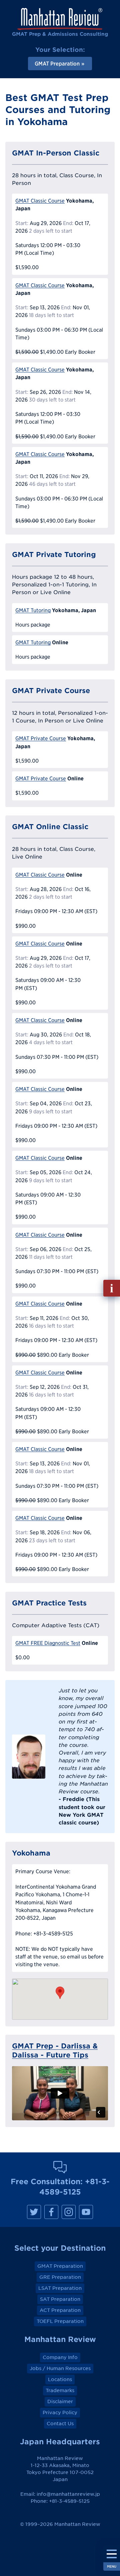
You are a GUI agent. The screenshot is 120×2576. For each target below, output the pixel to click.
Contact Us (60, 2424)
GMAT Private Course (41, 738)
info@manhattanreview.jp (68, 2494)
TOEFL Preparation (60, 2321)
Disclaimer (60, 2401)
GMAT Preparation (60, 2266)
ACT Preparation (60, 2310)
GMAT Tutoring (33, 610)
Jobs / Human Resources (60, 2368)
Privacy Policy (60, 2413)
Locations (60, 2379)
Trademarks (60, 2390)
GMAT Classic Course (40, 201)
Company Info (60, 2357)
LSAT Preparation (60, 2288)
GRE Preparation (60, 2277)
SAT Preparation (60, 2299)
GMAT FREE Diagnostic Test (48, 1643)
